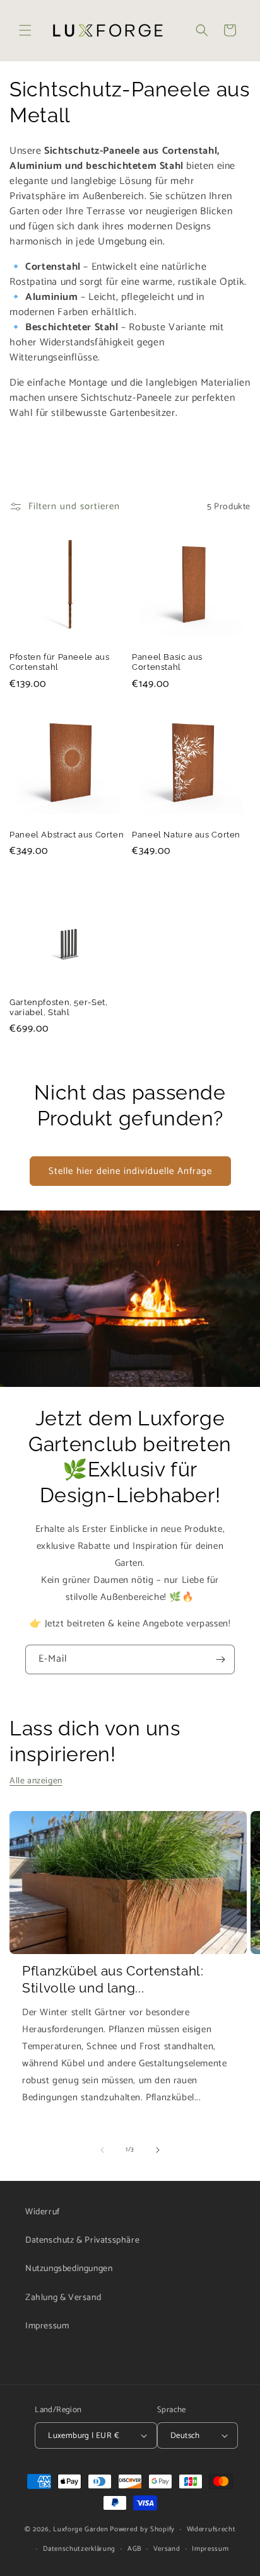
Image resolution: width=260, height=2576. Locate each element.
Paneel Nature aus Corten (186, 835)
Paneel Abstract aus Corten (67, 835)
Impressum (47, 2326)
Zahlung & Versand (63, 2298)
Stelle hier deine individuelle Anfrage (130, 1171)
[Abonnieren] (220, 1659)
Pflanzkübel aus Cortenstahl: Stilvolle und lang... (113, 1979)
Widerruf (43, 2212)
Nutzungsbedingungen (69, 2269)
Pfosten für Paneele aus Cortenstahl (60, 662)
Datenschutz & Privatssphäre (82, 2240)
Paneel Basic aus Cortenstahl (167, 662)
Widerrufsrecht (211, 2529)
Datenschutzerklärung (79, 2549)
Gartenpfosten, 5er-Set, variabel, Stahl (59, 1007)
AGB (134, 2549)
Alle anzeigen (36, 1781)
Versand (167, 2549)
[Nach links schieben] (102, 2150)
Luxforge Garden (81, 2529)
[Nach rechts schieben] (158, 2150)
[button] (25, 30)
